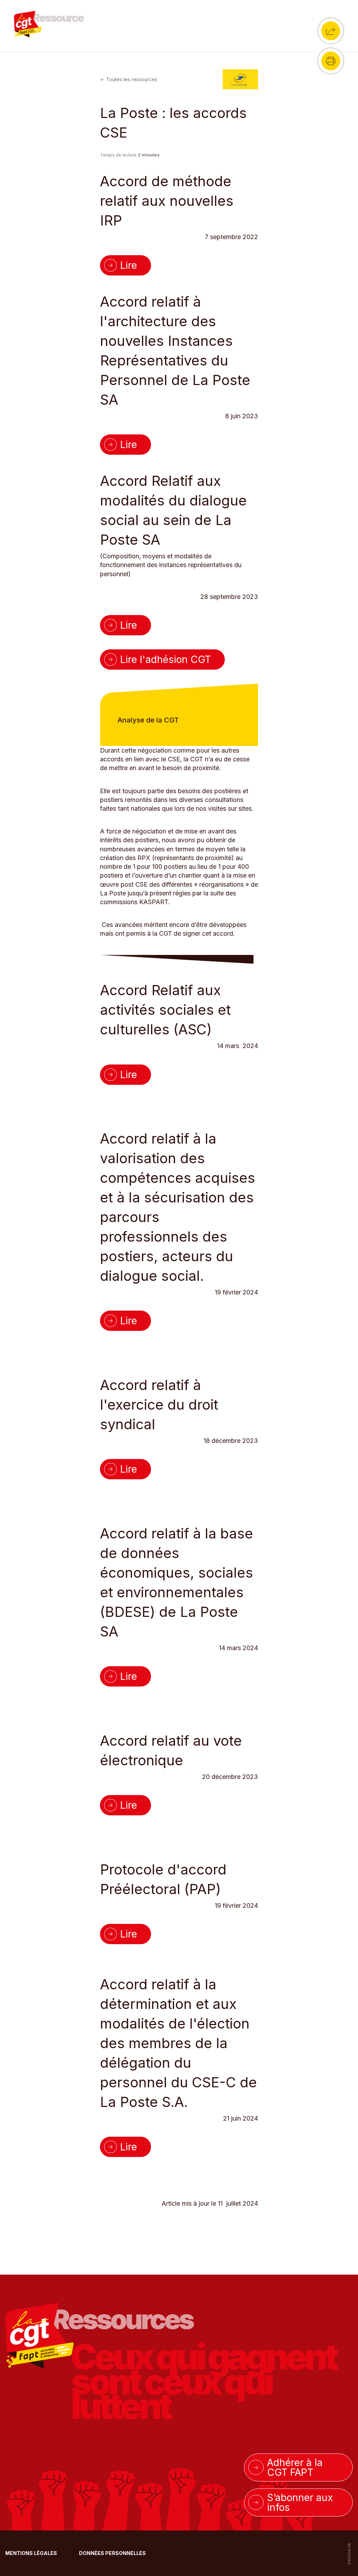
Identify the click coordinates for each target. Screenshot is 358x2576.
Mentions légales (32, 2553)
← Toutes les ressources (129, 79)
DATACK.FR (349, 2554)
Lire (129, 265)
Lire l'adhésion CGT (166, 659)
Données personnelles (112, 2553)
